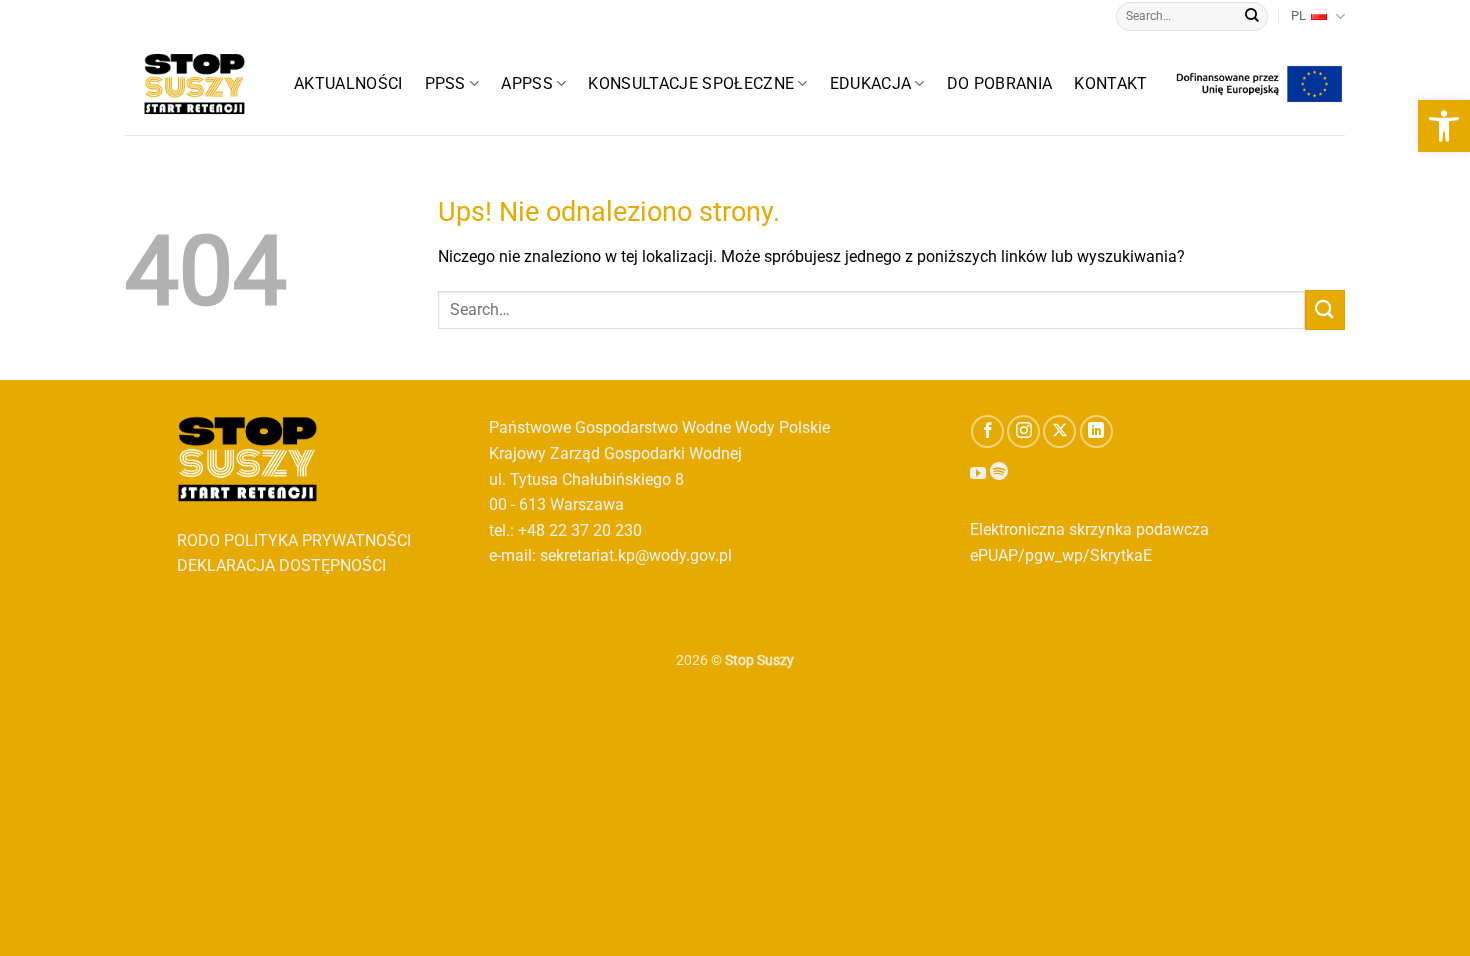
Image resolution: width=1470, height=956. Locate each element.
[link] (1444, 126)
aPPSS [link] (527, 83)
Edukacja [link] (871, 83)
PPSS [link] (445, 83)
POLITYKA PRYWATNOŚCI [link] (317, 540)
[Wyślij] (1252, 17)
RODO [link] (198, 540)
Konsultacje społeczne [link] (691, 83)
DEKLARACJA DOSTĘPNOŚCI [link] (281, 565)
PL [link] (1298, 15)
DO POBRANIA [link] (1000, 83)
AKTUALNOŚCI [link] (348, 83)
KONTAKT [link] (1110, 83)
